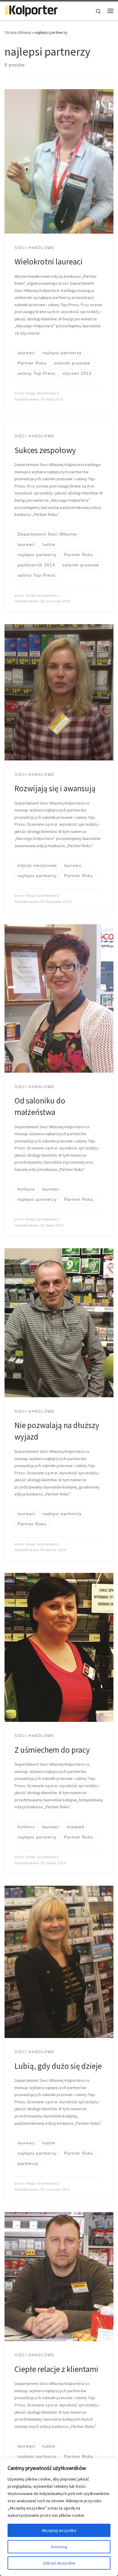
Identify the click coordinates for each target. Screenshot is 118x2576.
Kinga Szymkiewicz (43, 393)
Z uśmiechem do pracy (52, 1750)
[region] (59, 2517)
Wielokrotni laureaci (49, 261)
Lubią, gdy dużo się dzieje (58, 2066)
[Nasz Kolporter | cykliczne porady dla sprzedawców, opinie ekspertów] (31, 10)
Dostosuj (59, 2547)
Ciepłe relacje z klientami (56, 2369)
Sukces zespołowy (45, 450)
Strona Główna (18, 32)
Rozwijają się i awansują (55, 788)
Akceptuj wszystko (59, 2530)
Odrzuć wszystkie (59, 2563)
